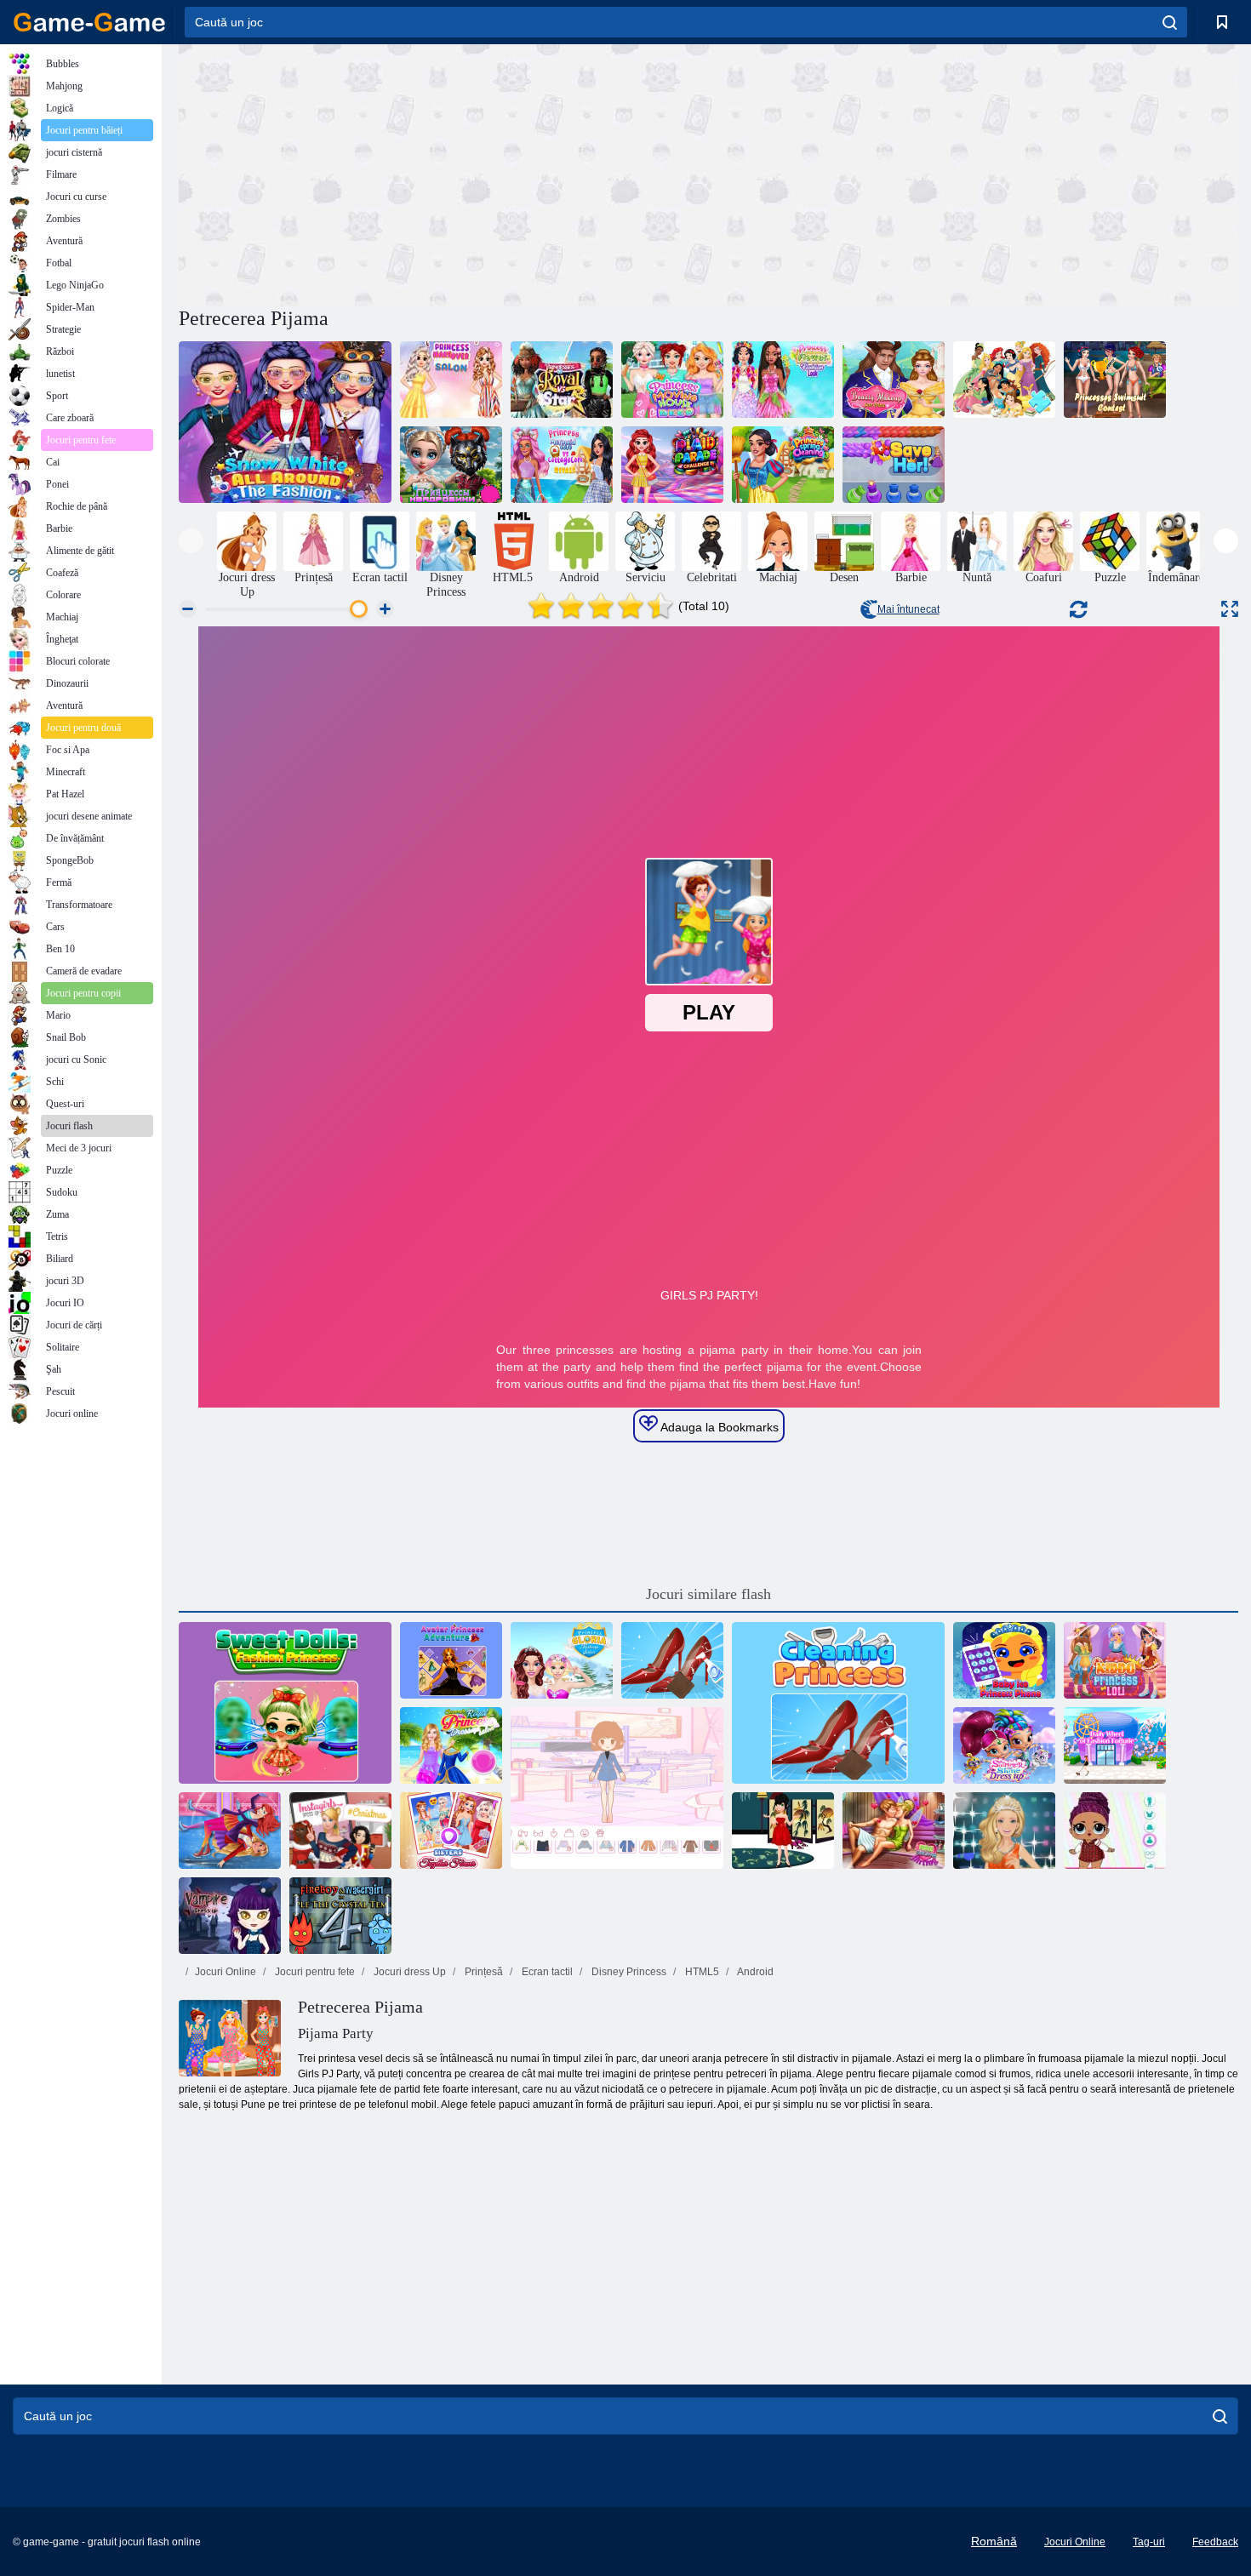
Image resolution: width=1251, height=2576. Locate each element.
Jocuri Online (226, 1972)
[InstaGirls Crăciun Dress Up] (340, 1831)
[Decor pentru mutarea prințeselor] (672, 380)
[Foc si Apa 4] (340, 1916)
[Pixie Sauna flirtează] (894, 1831)
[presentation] (191, 541)
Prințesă (483, 1972)
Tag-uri (1149, 2542)
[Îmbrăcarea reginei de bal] (1004, 1831)
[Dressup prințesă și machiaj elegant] (451, 1745)
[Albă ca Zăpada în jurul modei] (285, 422)
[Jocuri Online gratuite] (89, 22)
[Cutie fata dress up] (783, 1831)
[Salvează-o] (894, 465)
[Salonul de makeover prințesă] (451, 380)
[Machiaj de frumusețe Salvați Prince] (894, 380)
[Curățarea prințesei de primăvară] (783, 465)
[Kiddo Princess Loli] (1115, 1660)
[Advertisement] (443, 173)
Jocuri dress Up (408, 1972)
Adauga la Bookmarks (718, 1427)
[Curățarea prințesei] (672, 1660)
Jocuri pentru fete (314, 1972)
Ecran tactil (546, 1972)
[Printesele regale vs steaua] (562, 380)
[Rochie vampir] (230, 1916)
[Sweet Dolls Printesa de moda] (285, 1703)
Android (754, 1972)
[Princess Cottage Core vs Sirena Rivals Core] (562, 465)
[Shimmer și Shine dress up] (1004, 1745)
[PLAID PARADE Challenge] (672, 465)
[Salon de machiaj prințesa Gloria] (562, 1660)
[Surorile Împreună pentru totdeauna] (451, 1831)
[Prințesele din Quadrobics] (451, 465)
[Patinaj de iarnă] (230, 1831)
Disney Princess (628, 1972)
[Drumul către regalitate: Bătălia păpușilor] (1115, 1831)
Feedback (1215, 2542)
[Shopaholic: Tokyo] (1115, 1745)
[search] (1170, 22)
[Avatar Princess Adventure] (451, 1660)
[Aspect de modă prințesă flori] (783, 380)
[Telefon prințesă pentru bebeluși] (1004, 1660)
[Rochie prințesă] (617, 1788)
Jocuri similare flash (708, 1594)
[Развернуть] (1230, 609)
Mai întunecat (908, 609)
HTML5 (701, 1972)
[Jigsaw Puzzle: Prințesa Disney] (1004, 380)
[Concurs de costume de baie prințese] (1115, 380)
